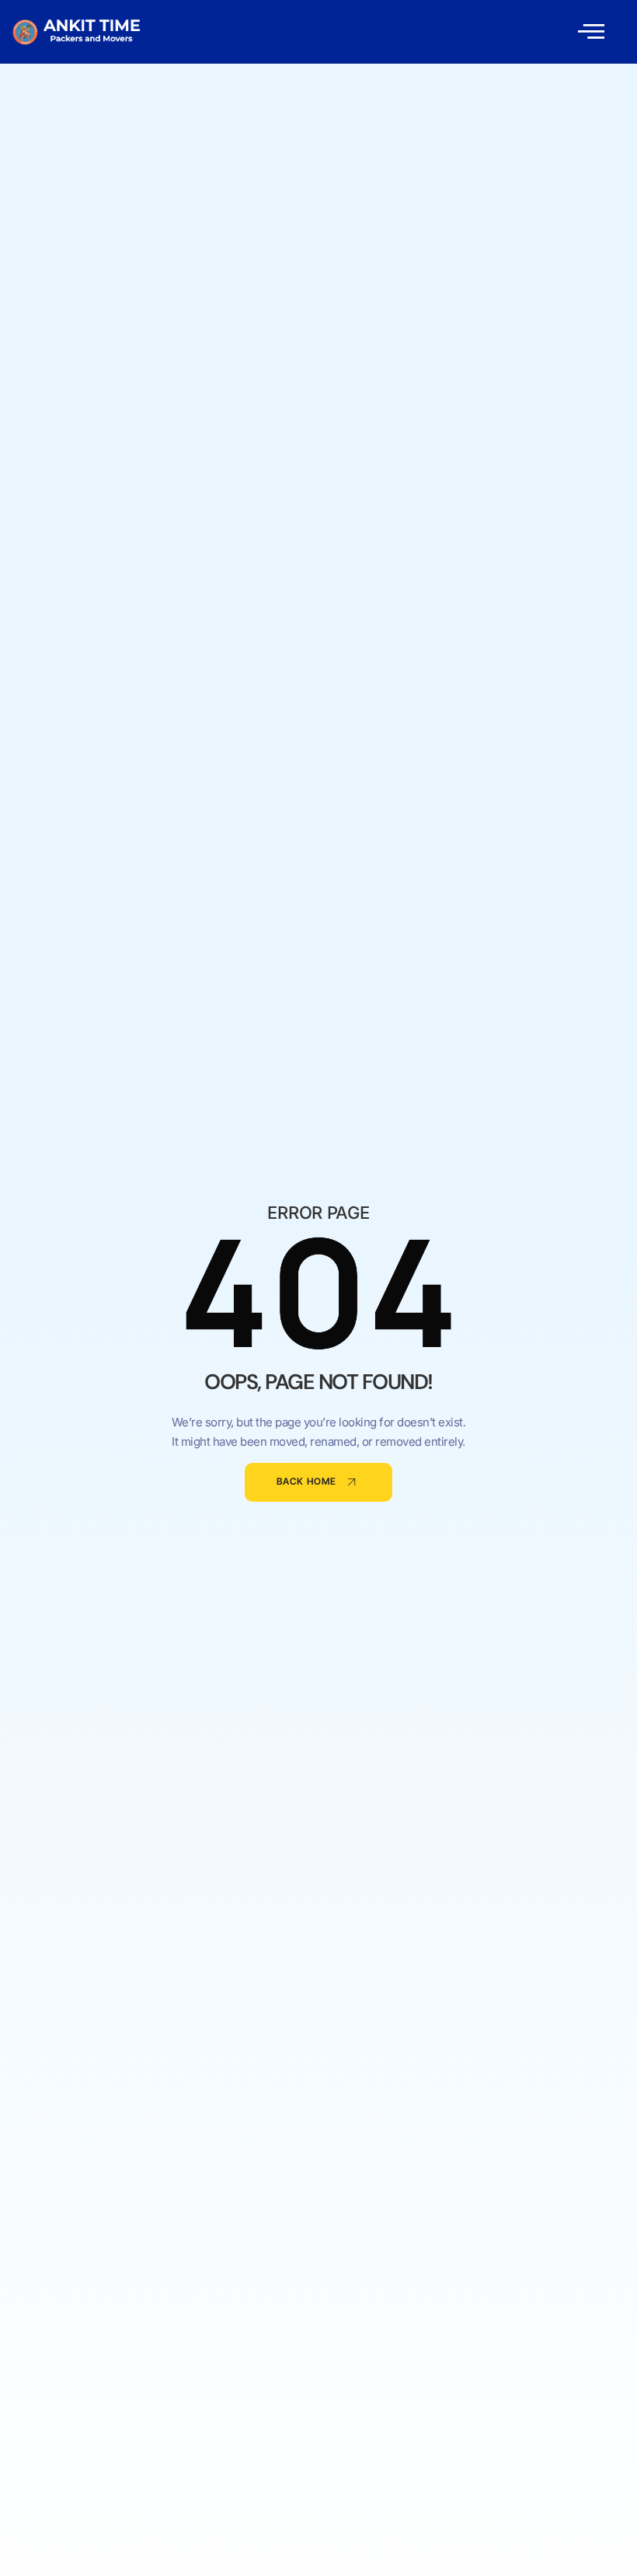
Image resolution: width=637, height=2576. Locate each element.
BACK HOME (306, 1482)
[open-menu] (591, 31)
